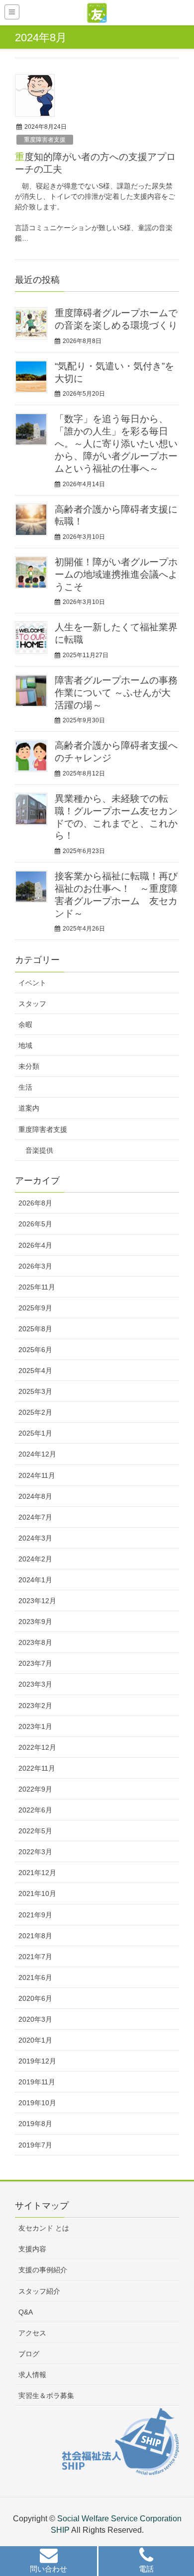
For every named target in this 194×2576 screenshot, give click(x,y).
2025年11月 (37, 1287)
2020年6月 (35, 1998)
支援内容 (32, 2249)
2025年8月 (35, 1329)
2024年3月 (35, 1538)
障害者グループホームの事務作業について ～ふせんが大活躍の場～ (116, 693)
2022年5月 (35, 1831)
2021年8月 (35, 1936)
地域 (25, 1045)
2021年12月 (37, 1873)
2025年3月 (35, 1391)
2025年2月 (35, 1412)
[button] (48, 2562)
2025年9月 (35, 1308)
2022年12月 (37, 1747)
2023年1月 (35, 1726)
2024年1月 (35, 1580)
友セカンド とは (44, 2228)
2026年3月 (35, 1266)
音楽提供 (39, 1150)
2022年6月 (35, 1810)
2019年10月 (37, 2103)
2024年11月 (37, 1475)
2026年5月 (35, 1224)
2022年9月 (35, 1789)
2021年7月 (35, 1957)
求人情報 (32, 2375)
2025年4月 (35, 1371)
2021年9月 (35, 1915)
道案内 (29, 1108)
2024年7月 (35, 1517)
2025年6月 (35, 1350)
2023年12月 (37, 1601)
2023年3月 (35, 1684)
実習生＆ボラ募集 (46, 2396)
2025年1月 (35, 1433)
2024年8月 (35, 1496)
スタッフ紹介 (39, 2291)
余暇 (25, 1025)
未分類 (29, 1066)
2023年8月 (35, 1642)
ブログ (29, 2354)
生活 (25, 1087)
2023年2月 (35, 1706)
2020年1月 (35, 2040)
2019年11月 (37, 2082)
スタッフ (32, 1004)
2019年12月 (37, 2061)
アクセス (32, 2333)
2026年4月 (35, 1245)
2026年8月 (35, 1203)
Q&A (26, 2312)
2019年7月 (35, 2145)
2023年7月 (35, 1663)
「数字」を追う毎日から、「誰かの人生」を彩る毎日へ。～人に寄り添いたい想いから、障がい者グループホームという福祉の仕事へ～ (116, 444)
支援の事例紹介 (43, 2270)
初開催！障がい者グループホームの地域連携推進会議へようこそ (116, 574)
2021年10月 (37, 1893)
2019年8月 (35, 2124)
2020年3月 (35, 2019)
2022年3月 (35, 1852)
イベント (32, 983)
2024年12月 (37, 1454)
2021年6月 (35, 1977)
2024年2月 (35, 1559)
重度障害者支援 (45, 140)
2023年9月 (35, 1622)
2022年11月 (37, 1768)
